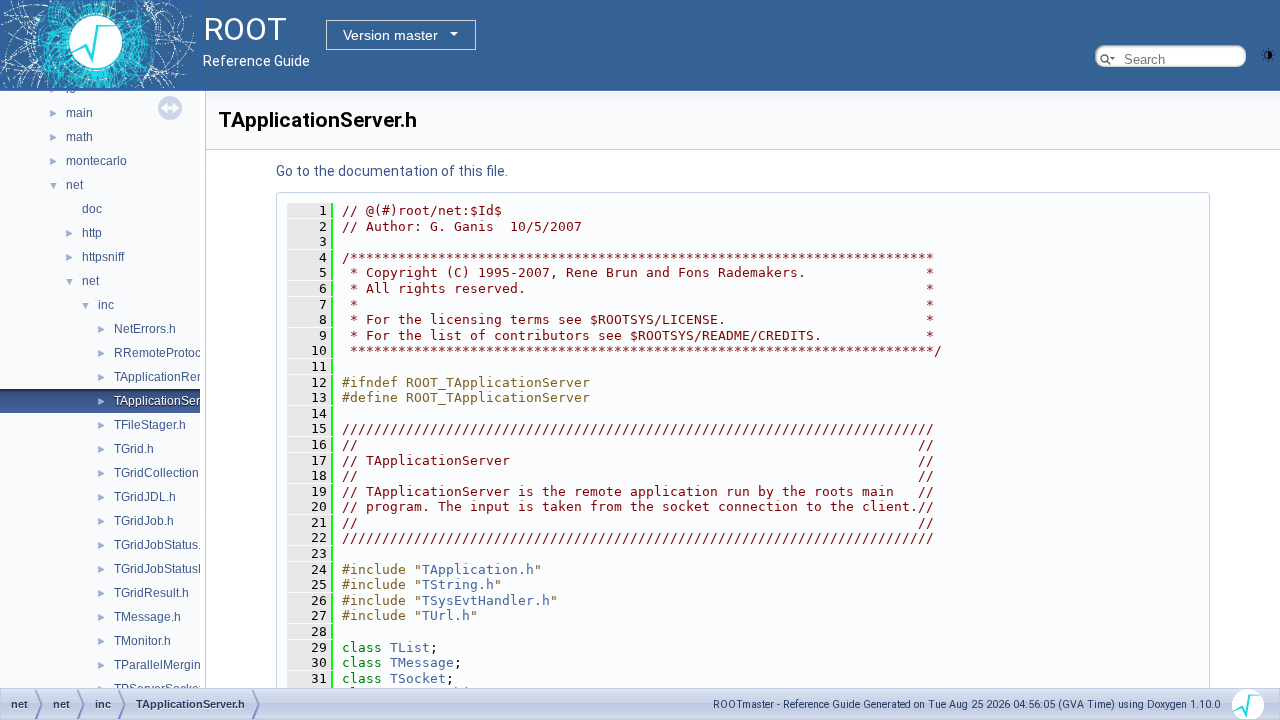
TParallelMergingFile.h (176, 665)
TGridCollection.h (161, 473)
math (79, 137)
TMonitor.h (142, 641)
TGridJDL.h (145, 497)
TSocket (418, 678)
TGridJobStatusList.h (170, 569)
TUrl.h (446, 615)
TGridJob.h (144, 521)
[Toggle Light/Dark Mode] (1268, 53)
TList (410, 647)
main (79, 113)
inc (106, 305)
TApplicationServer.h (170, 401)
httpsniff (103, 257)
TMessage (422, 662)
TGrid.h (134, 449)
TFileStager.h (150, 425)
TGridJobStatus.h (161, 545)
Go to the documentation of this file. (392, 171)
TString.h (458, 584)
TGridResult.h (151, 593)
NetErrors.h (145, 329)
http (92, 233)
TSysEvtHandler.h (486, 600)
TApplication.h (478, 569)
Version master (390, 35)
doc (92, 209)
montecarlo (96, 161)
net (74, 185)
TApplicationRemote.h (174, 377)
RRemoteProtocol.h (167, 353)
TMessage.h (147, 617)
